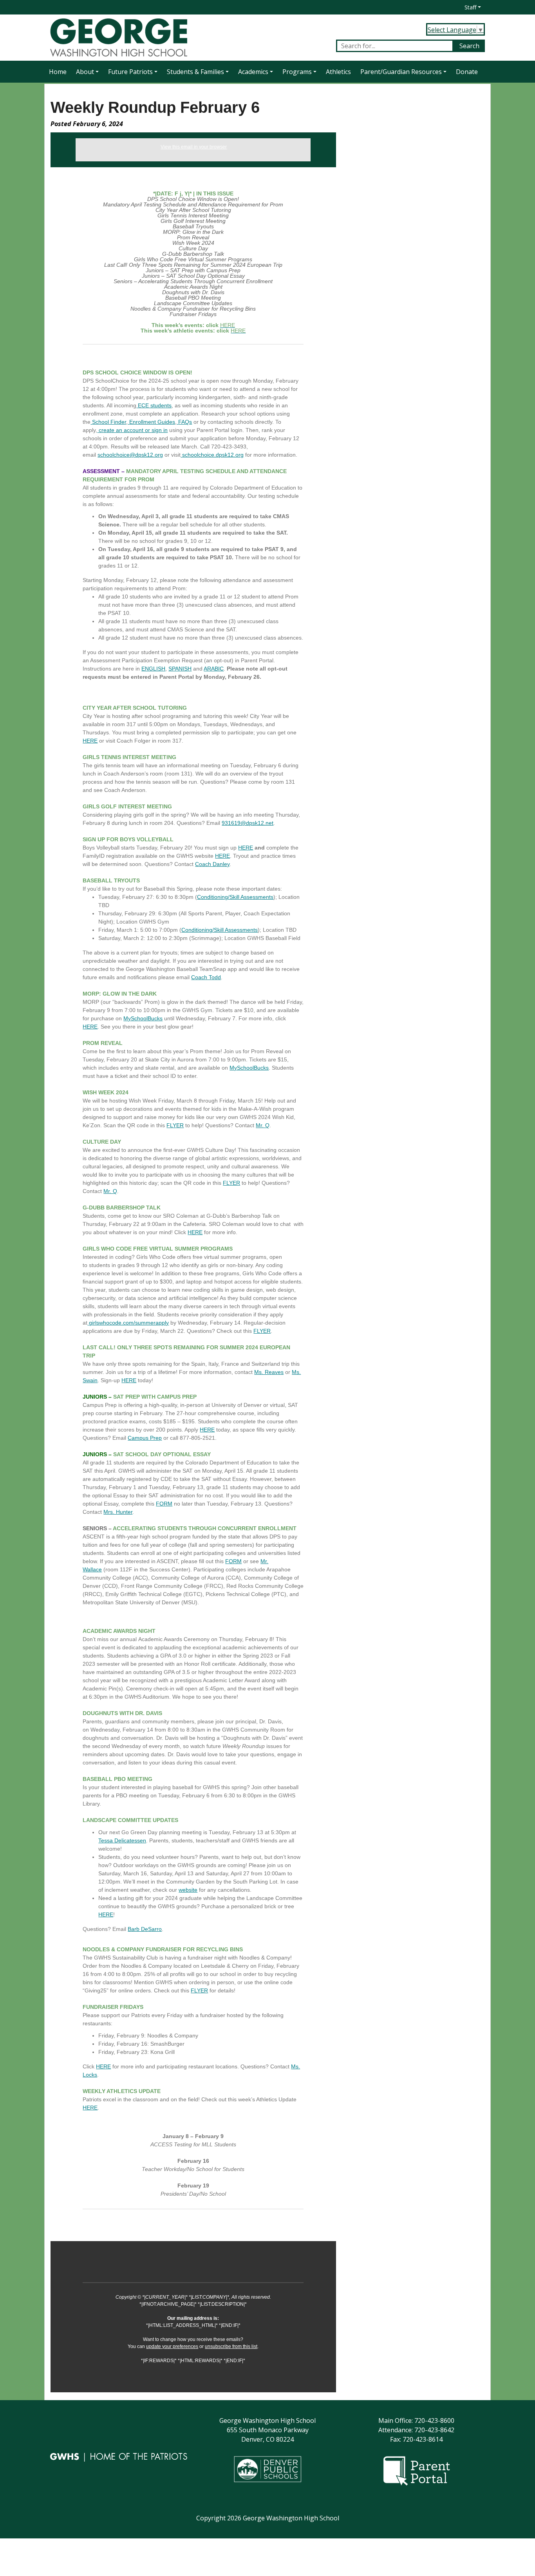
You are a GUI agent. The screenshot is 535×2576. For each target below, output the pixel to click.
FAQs (185, 422)
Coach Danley (212, 864)
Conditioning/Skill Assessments (235, 897)
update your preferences (172, 2346)
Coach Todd (206, 977)
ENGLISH (153, 669)
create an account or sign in (133, 430)
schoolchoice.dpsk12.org (213, 455)
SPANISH (180, 669)
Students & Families (195, 72)
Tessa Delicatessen (122, 1840)
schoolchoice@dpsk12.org (130, 455)
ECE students (155, 405)
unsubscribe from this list (231, 2346)
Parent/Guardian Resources (401, 72)
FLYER (175, 1125)
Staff (470, 7)
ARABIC (214, 669)
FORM (164, 1504)
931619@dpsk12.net (248, 823)
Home (58, 72)
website (188, 1890)
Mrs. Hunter (118, 1512)
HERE (90, 741)
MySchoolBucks (143, 1018)
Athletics (338, 72)
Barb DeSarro (145, 1929)
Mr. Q (263, 1125)
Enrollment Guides (152, 422)
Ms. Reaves (269, 1372)
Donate (467, 72)
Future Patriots (130, 72)
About (85, 72)
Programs (297, 72)
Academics (253, 72)
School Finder (109, 422)
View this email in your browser (194, 147)
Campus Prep (145, 1438)
